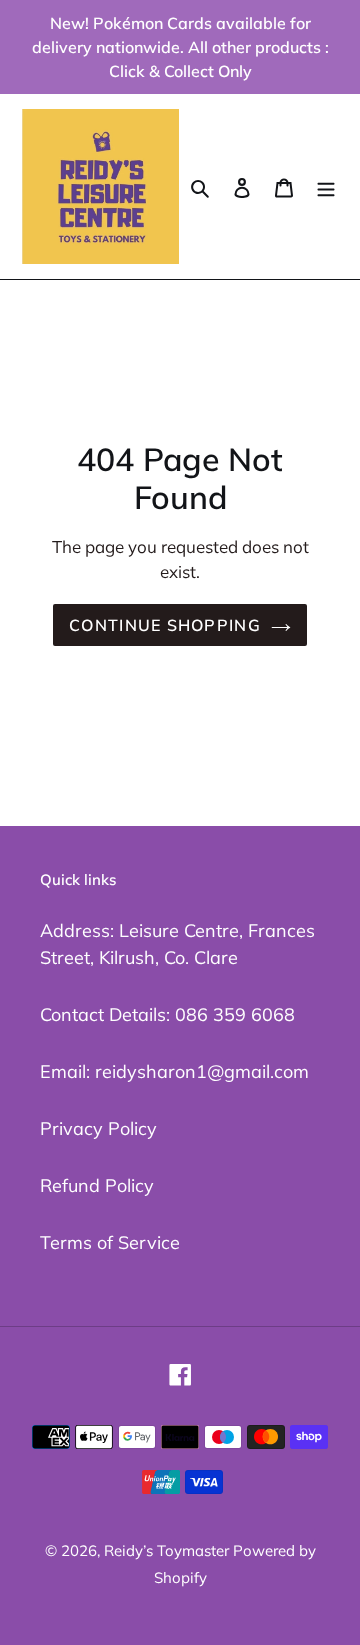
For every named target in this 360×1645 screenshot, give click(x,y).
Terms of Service (110, 1242)
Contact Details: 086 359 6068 (167, 1014)
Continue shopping (165, 625)
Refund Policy (97, 1185)
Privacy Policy (98, 1128)
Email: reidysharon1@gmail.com (174, 1071)
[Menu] (326, 186)
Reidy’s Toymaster (168, 1550)
